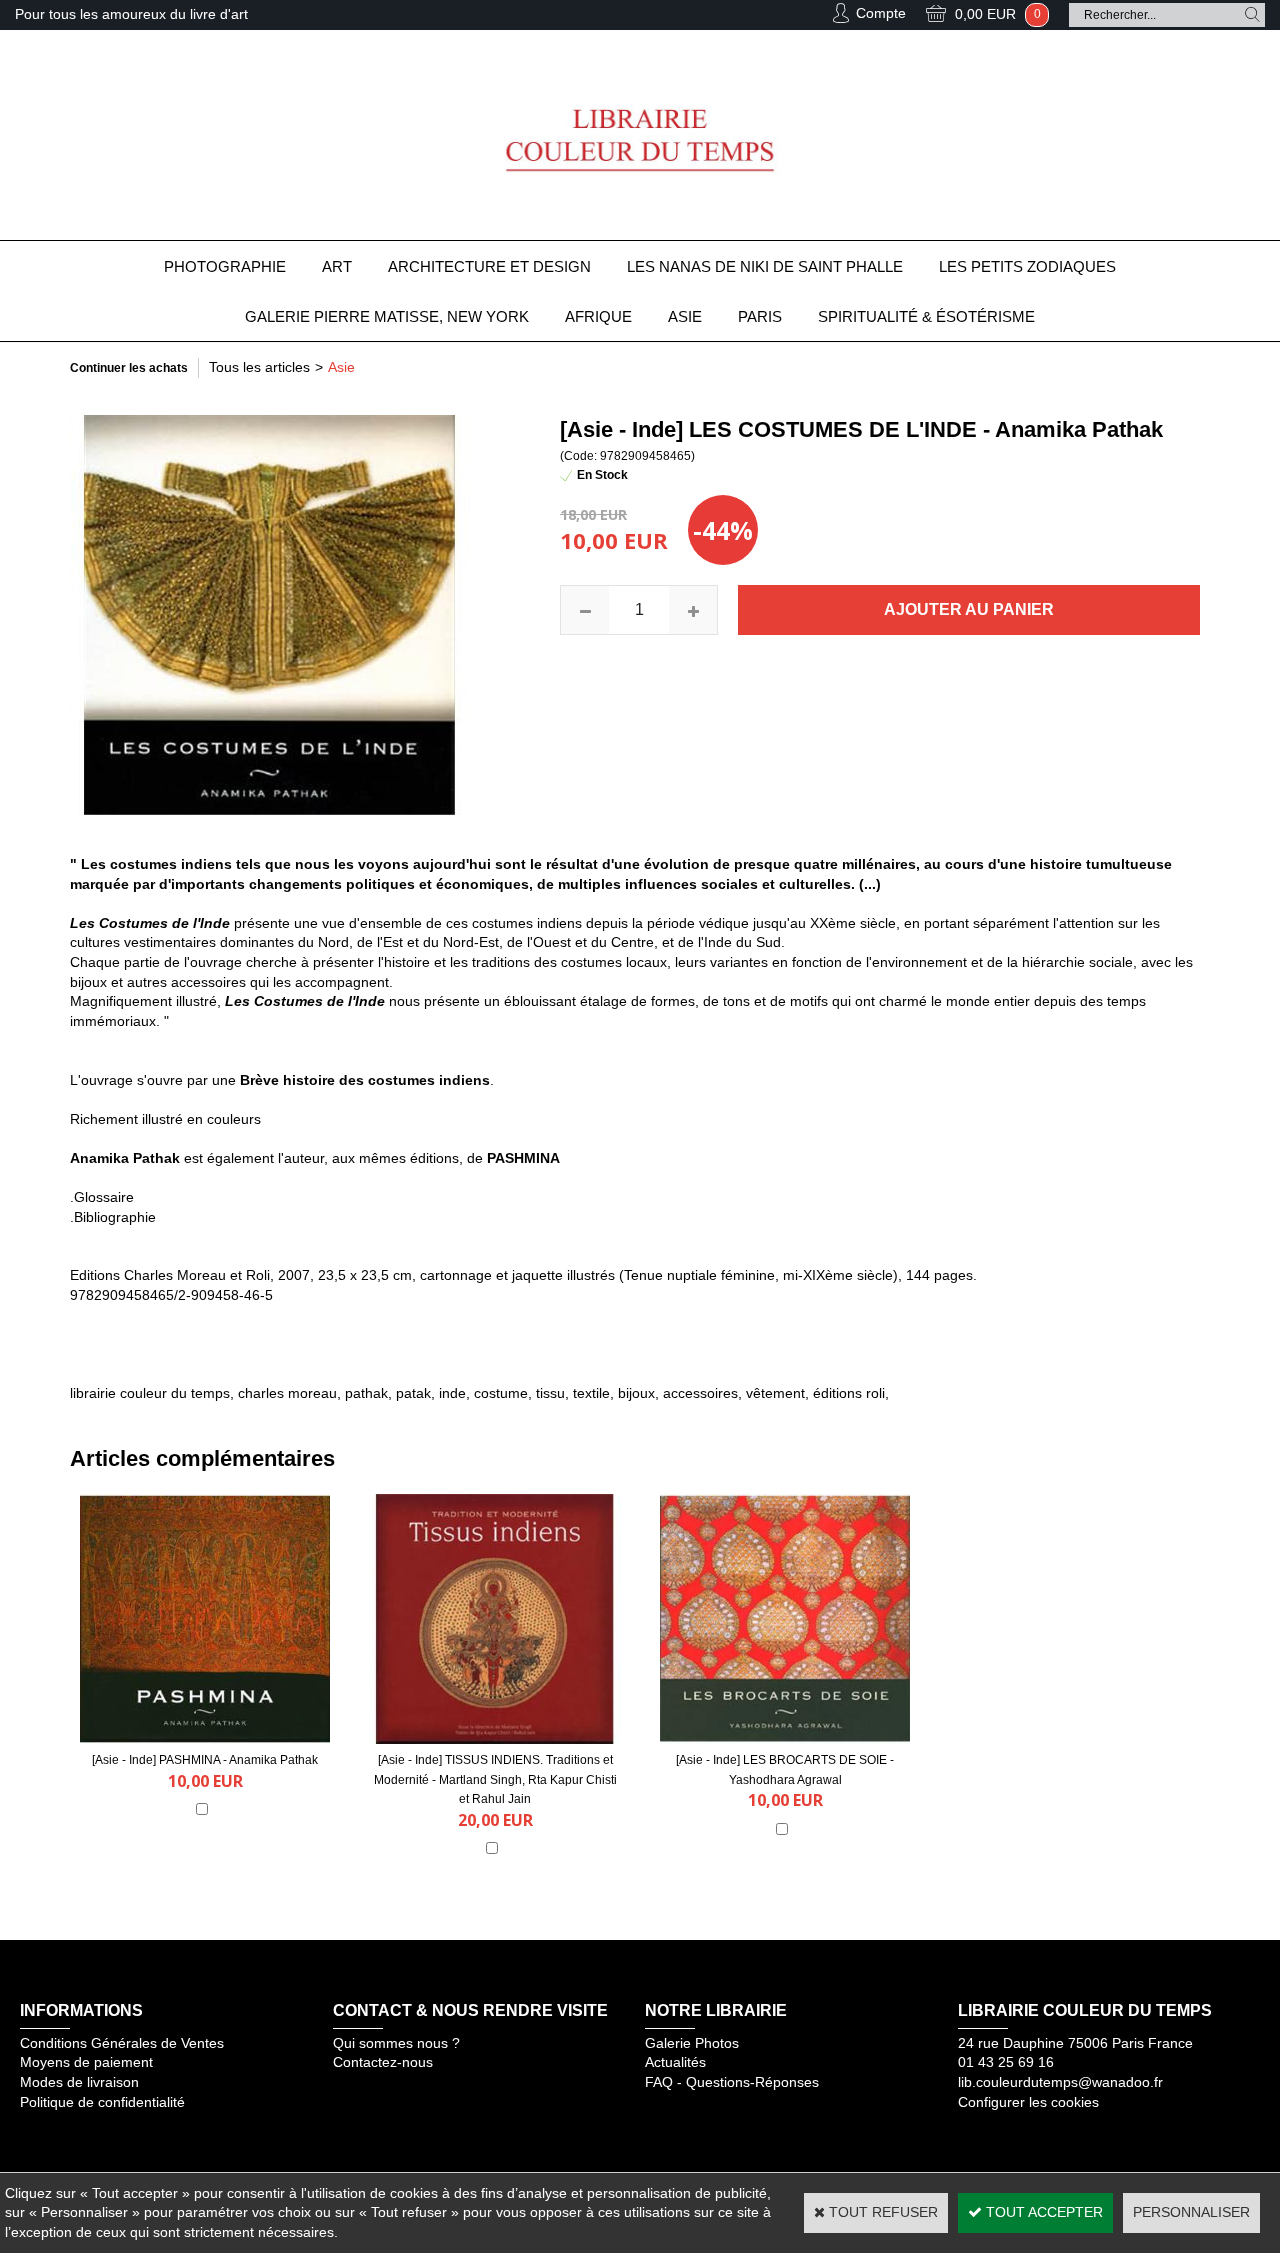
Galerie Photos (692, 2043)
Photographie (225, 266)
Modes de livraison (79, 2082)
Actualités (675, 2062)
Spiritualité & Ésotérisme (926, 316)
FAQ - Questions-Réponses (732, 2082)
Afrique (598, 316)
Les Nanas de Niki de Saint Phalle (765, 266)
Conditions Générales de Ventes (122, 2043)
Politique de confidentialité (102, 2102)
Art (337, 266)
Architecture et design (489, 266)
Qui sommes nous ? (396, 2043)
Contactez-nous (383, 2062)
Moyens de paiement (86, 2062)
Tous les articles (259, 367)
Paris (760, 316)
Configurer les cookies (1028, 2102)
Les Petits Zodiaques (1027, 266)
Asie (685, 316)
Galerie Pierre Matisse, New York (387, 316)
